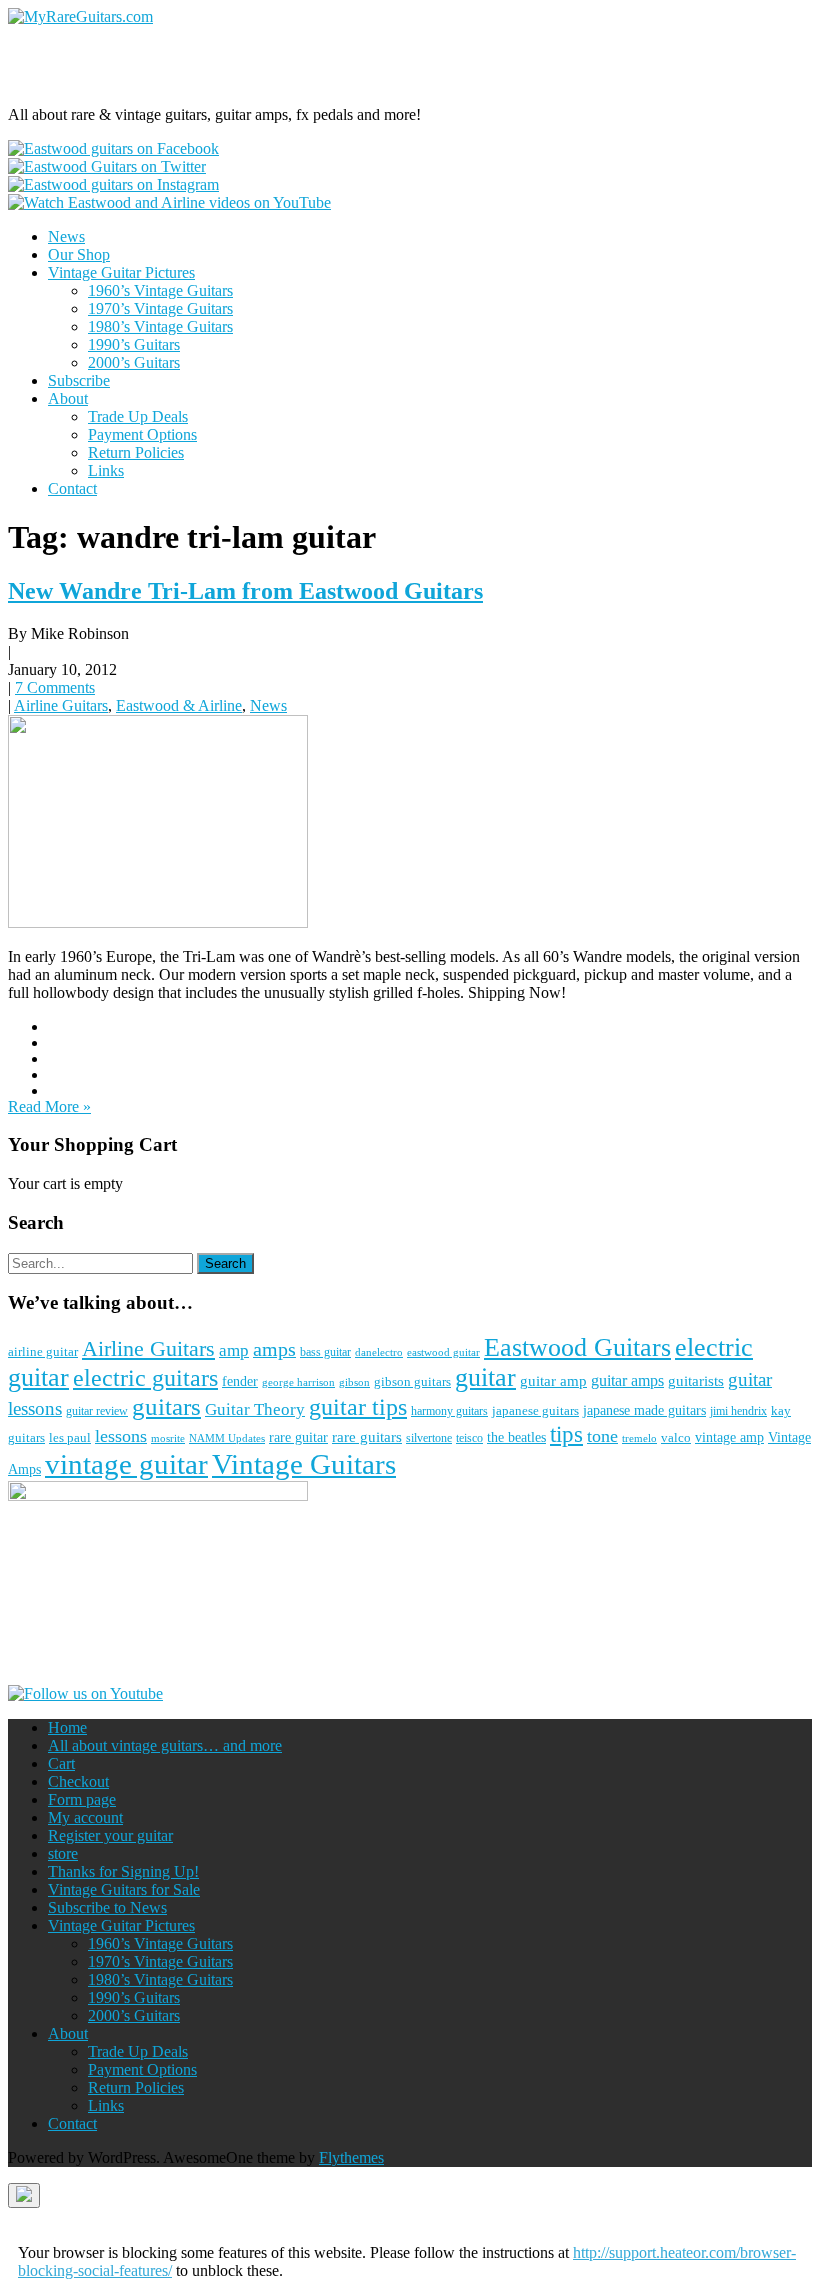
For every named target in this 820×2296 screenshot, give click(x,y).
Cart (61, 1763)
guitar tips (358, 1406)
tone (602, 1436)
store (63, 1853)
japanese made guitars (644, 1410)
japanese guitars (535, 1410)
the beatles (516, 1437)
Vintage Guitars (304, 1464)
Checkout (78, 1781)
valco (676, 1437)
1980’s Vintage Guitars (160, 326)
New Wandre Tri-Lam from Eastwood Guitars (245, 591)
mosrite (168, 1438)
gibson (354, 1382)
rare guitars (367, 1436)
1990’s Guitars (134, 344)
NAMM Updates (227, 1438)
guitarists (696, 1381)
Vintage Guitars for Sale (124, 1889)
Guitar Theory (255, 1409)
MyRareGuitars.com (149, 65)
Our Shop (79, 254)
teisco (469, 1438)
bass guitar (325, 1352)
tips (566, 1434)
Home (67, 1727)
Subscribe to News (107, 1907)
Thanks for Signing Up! (123, 1871)
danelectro (379, 1352)
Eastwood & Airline (179, 705)
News (66, 236)
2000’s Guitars (134, 362)
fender (240, 1381)
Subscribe (79, 380)
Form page (82, 1799)
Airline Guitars (61, 705)
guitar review (97, 1411)
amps (274, 1349)
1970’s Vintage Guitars (160, 308)
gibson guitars (412, 1381)
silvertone (429, 1438)
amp (234, 1350)
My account (85, 1817)
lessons (121, 1436)
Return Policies (136, 452)
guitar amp (553, 1381)
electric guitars (145, 1378)
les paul (70, 1437)
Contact (72, 488)
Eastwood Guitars (577, 1347)
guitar (485, 1377)
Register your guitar (110, 1835)
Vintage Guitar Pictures (121, 272)
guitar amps (627, 1380)
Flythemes (351, 2157)
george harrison (298, 1382)
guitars (166, 1406)
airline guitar (43, 1351)
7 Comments (55, 687)
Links (106, 470)
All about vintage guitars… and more (165, 1745)
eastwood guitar (443, 1352)
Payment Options (142, 434)
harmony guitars (449, 1411)
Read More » (49, 1106)
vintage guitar (126, 1464)
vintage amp (729, 1437)
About (68, 398)
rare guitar (298, 1437)
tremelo (639, 1438)
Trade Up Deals (138, 416)
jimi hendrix (738, 1411)
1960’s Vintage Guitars (160, 290)
